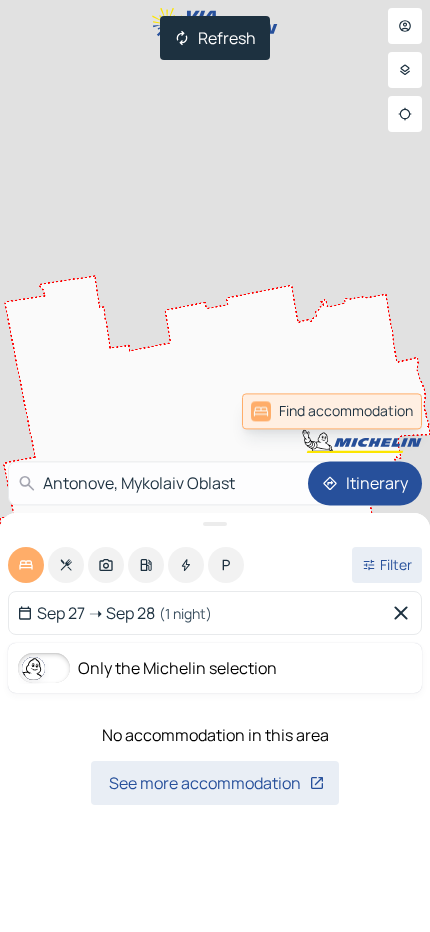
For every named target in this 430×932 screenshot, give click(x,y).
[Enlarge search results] (215, 524)
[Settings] (405, 70)
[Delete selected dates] (405, 613)
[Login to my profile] (405, 26)
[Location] (405, 114)
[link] (378, 411)
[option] (26, 565)
